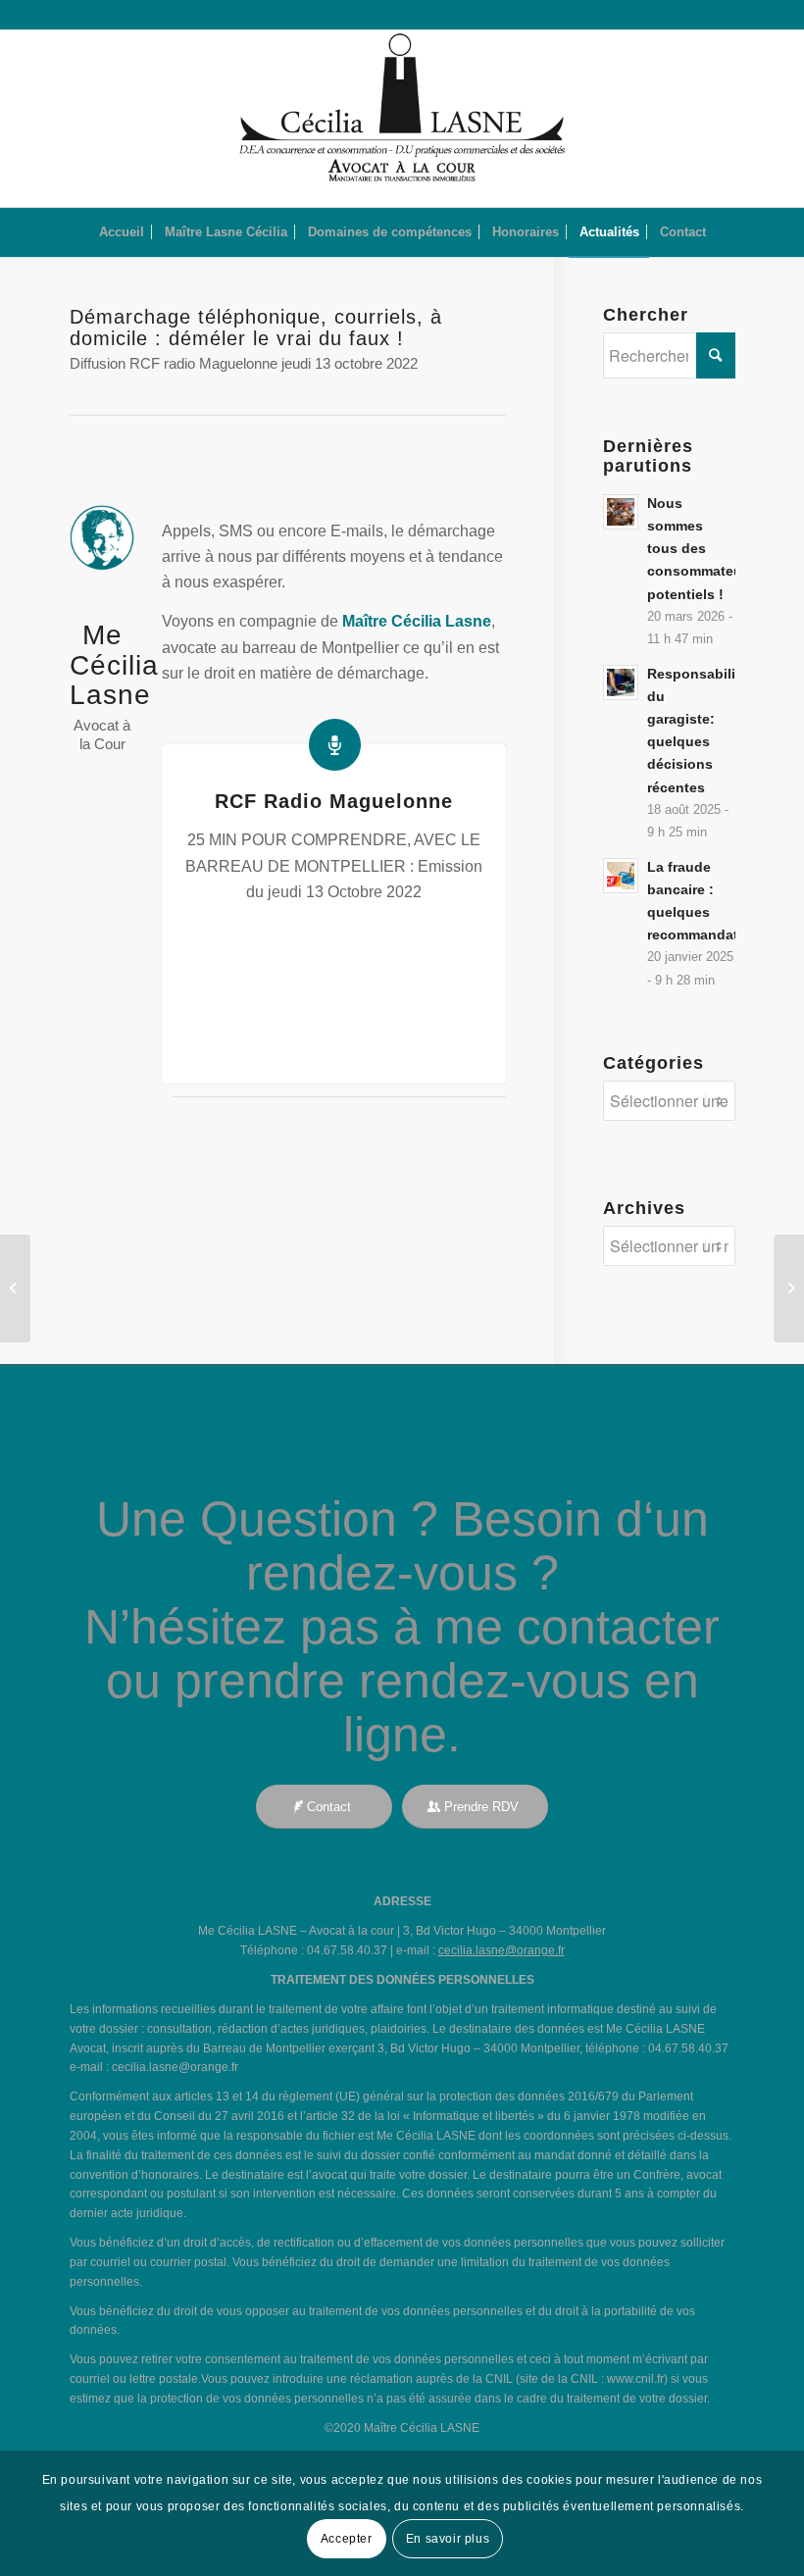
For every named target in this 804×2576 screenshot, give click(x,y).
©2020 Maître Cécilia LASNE (402, 2428)
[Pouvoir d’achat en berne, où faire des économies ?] (789, 1288)
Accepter (347, 2539)
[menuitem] (122, 232)
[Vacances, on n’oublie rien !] (15, 1288)
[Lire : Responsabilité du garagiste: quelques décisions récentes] (621, 682)
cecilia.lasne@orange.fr (502, 1950)
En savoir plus (448, 2539)
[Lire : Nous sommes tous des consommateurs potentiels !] (621, 512)
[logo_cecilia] (402, 119)
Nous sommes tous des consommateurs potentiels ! (701, 549)
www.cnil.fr (635, 2379)
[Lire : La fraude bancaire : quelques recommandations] (621, 876)
